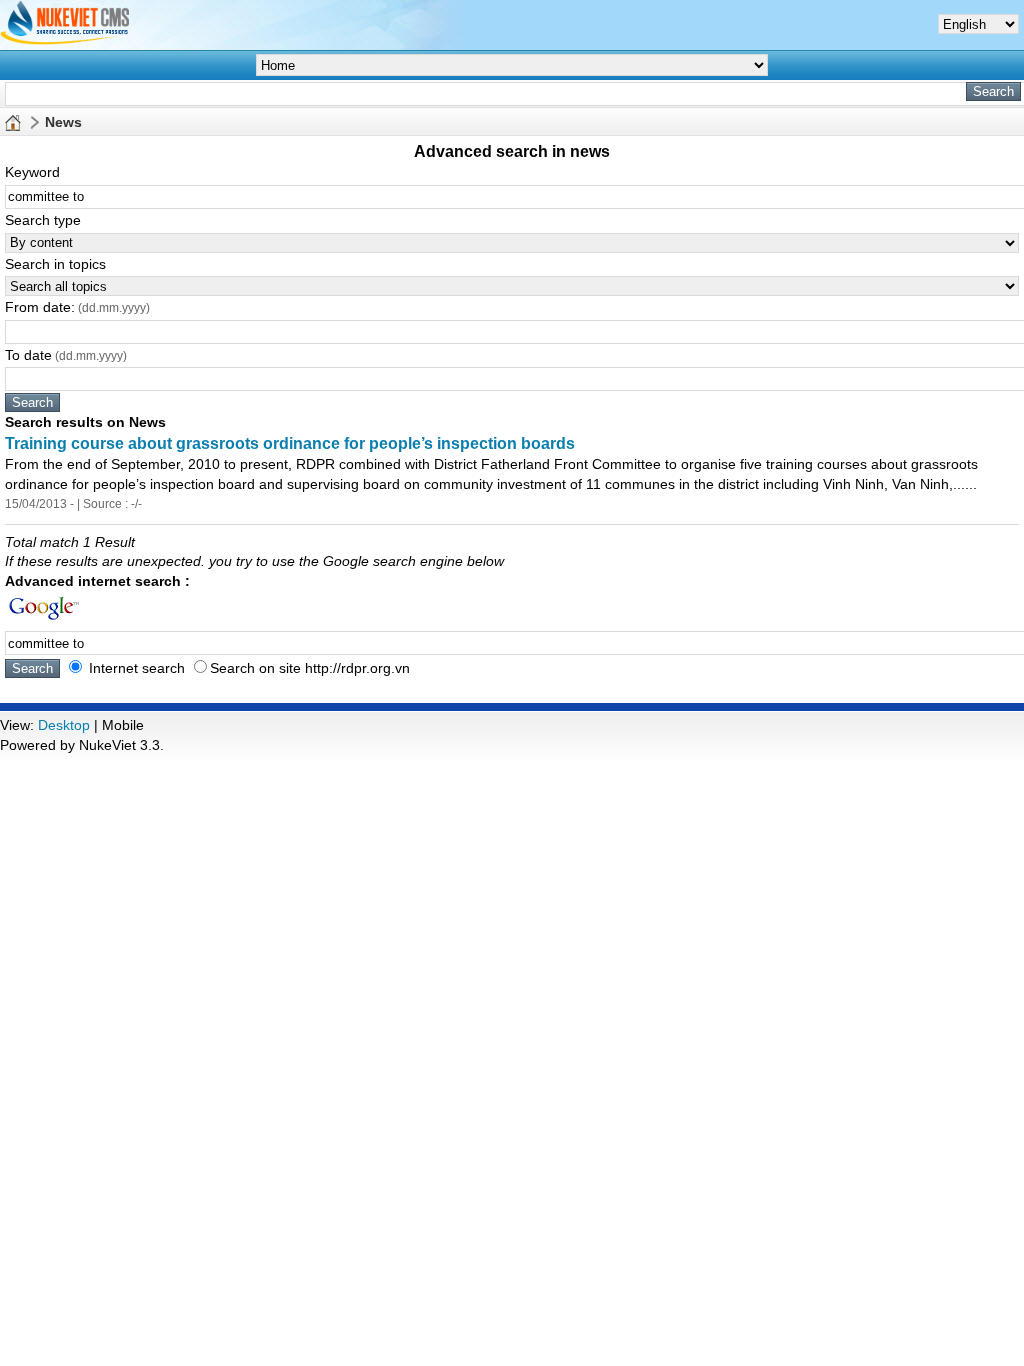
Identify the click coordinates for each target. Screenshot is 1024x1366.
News (63, 122)
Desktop (64, 725)
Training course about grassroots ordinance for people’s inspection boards (290, 443)
